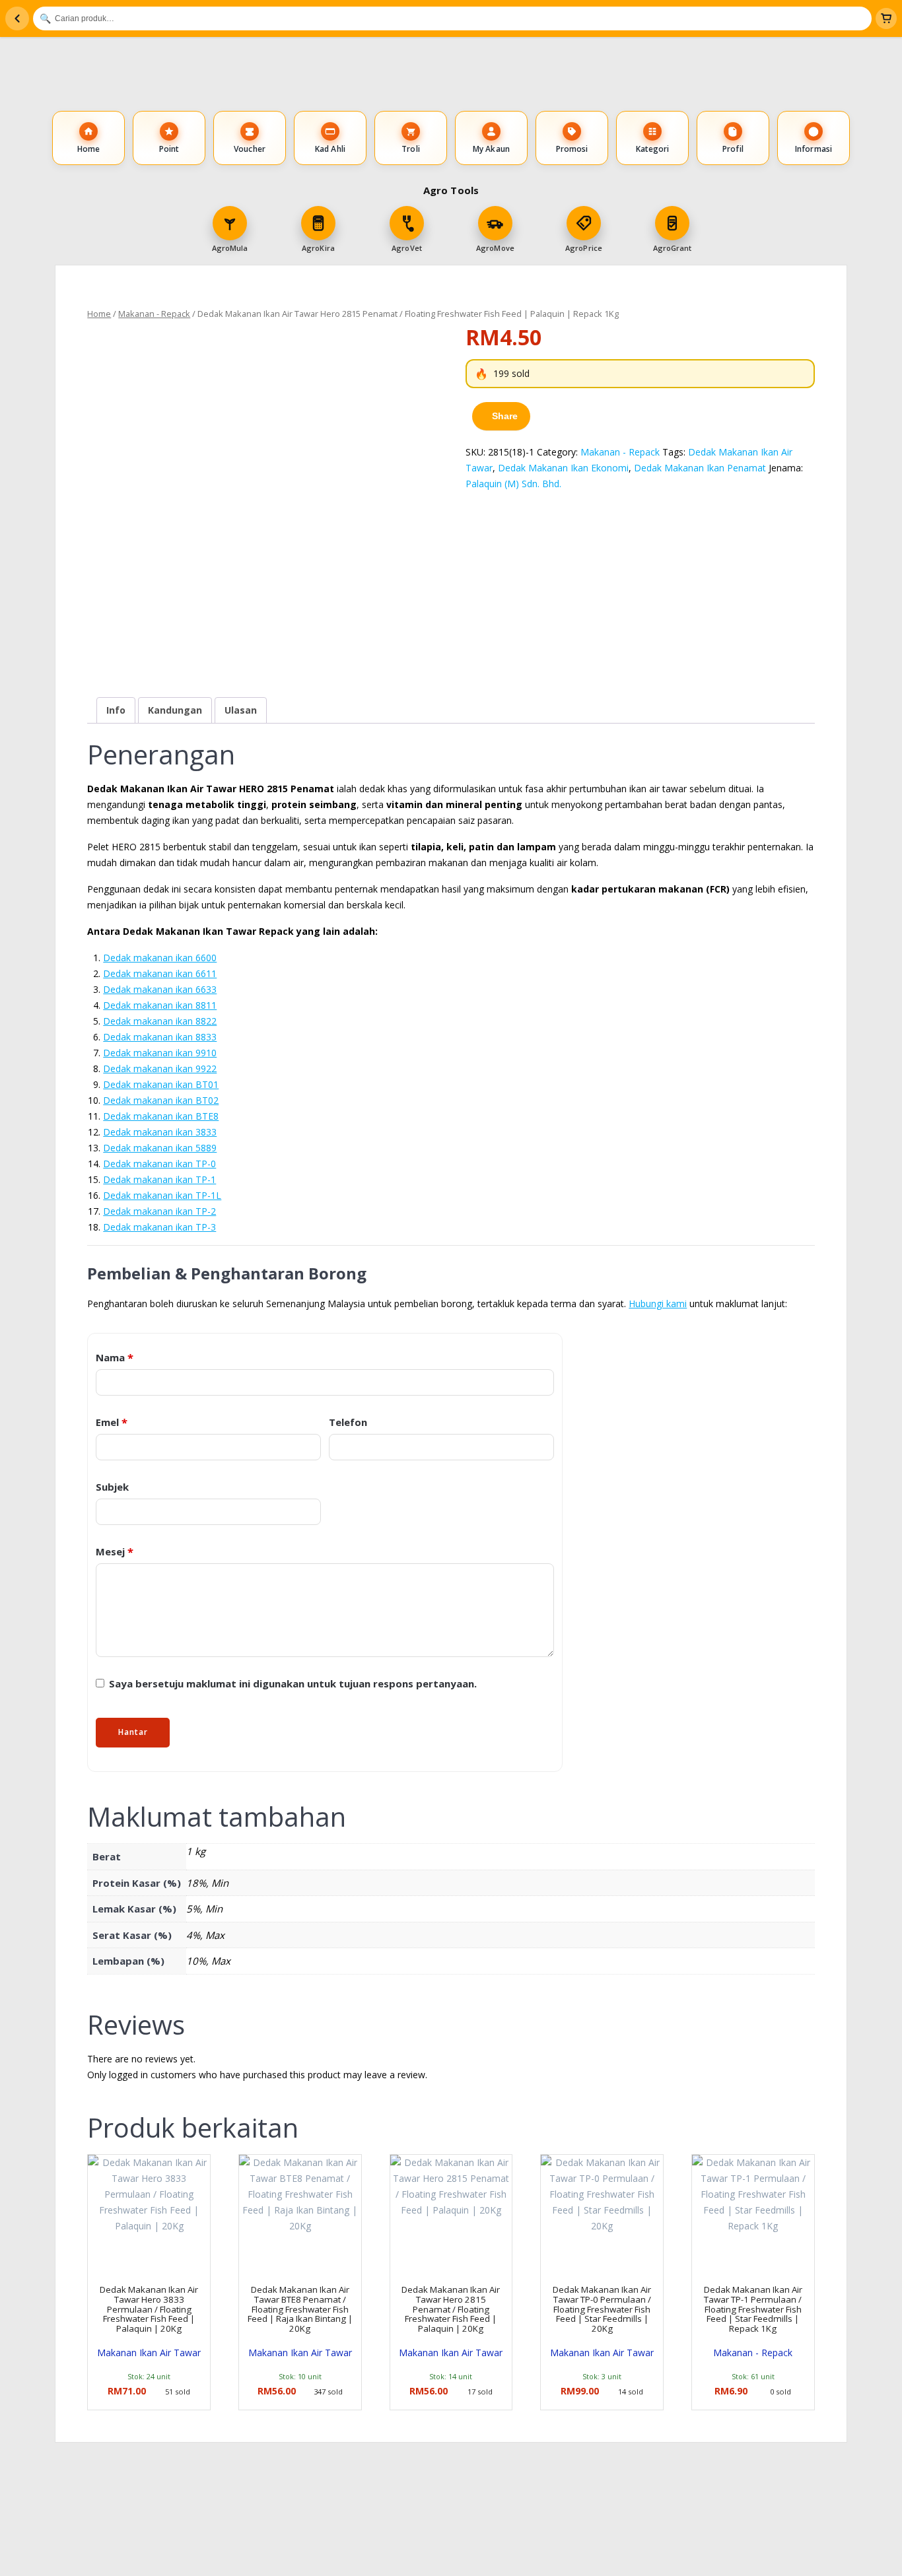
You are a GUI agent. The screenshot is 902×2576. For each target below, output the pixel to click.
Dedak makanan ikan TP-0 (159, 1164)
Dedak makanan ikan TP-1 (159, 1179)
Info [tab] (116, 710)
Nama (115, 1358)
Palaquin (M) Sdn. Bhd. (513, 484)
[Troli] (886, 18)
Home (99, 314)
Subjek (112, 1487)
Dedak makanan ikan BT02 (161, 1100)
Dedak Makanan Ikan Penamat (700, 468)
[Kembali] (17, 18)
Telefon (348, 1422)
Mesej (115, 1552)
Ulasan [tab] (241, 710)
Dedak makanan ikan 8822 (160, 1021)
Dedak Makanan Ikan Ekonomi (563, 468)
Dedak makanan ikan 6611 (160, 973)
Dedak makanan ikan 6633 (160, 989)
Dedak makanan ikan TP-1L (162, 1195)
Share (505, 416)
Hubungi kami (658, 1304)
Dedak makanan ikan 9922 (160, 1068)
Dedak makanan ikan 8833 (160, 1037)
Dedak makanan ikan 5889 (160, 1148)
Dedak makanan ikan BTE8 (161, 1116)
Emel (112, 1422)
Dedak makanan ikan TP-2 (159, 1211)
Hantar (133, 1732)
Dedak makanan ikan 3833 (160, 1132)
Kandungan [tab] (175, 710)
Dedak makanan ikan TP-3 (159, 1227)
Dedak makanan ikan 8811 (160, 1005)
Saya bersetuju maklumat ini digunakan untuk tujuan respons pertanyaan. (292, 1683)
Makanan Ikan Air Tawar (149, 2353)
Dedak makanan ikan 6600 (160, 958)
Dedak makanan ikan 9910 (160, 1053)
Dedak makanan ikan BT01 (161, 1084)
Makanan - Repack (154, 314)
